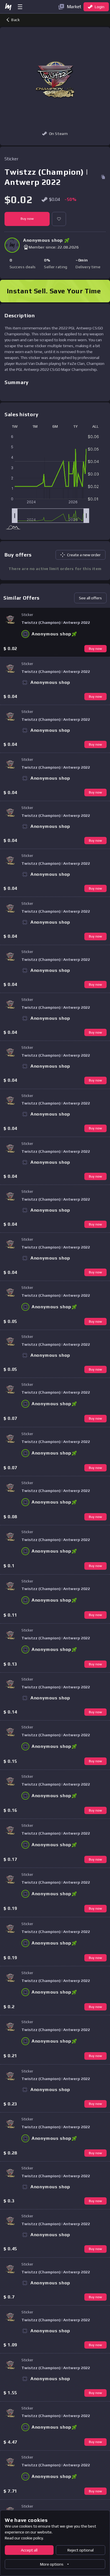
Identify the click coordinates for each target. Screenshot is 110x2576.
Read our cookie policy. (24, 2538)
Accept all (29, 2550)
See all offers (90, 598)
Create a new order (84, 555)
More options (52, 2564)
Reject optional (81, 2550)
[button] (59, 219)
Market (74, 7)
